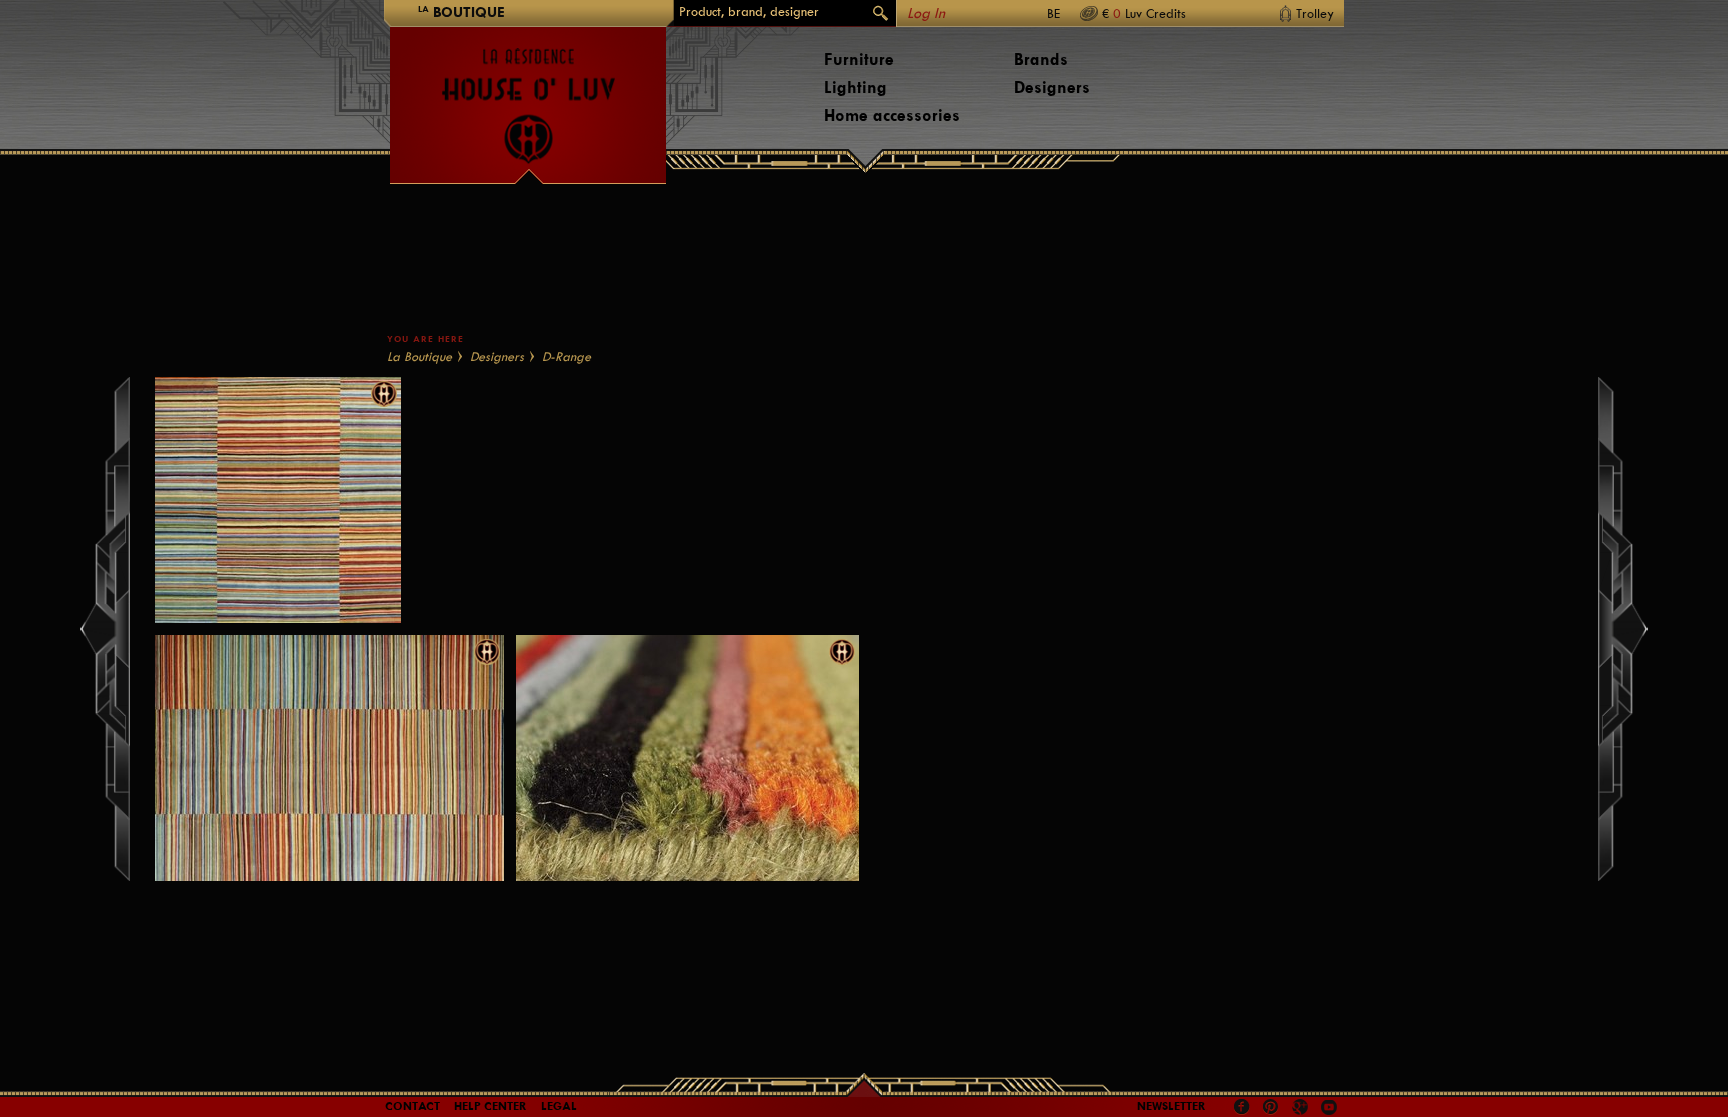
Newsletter (1171, 1106)
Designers (1052, 87)
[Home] (528, 96)
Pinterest (1271, 1107)
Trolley (1315, 13)
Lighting (855, 87)
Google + (1302, 1108)
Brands (1041, 59)
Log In (926, 13)
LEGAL (559, 1106)
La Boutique (419, 356)
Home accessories (892, 115)
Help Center (490, 1106)
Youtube (1329, 1107)
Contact (412, 1106)
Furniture (859, 59)
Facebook (1242, 1107)
